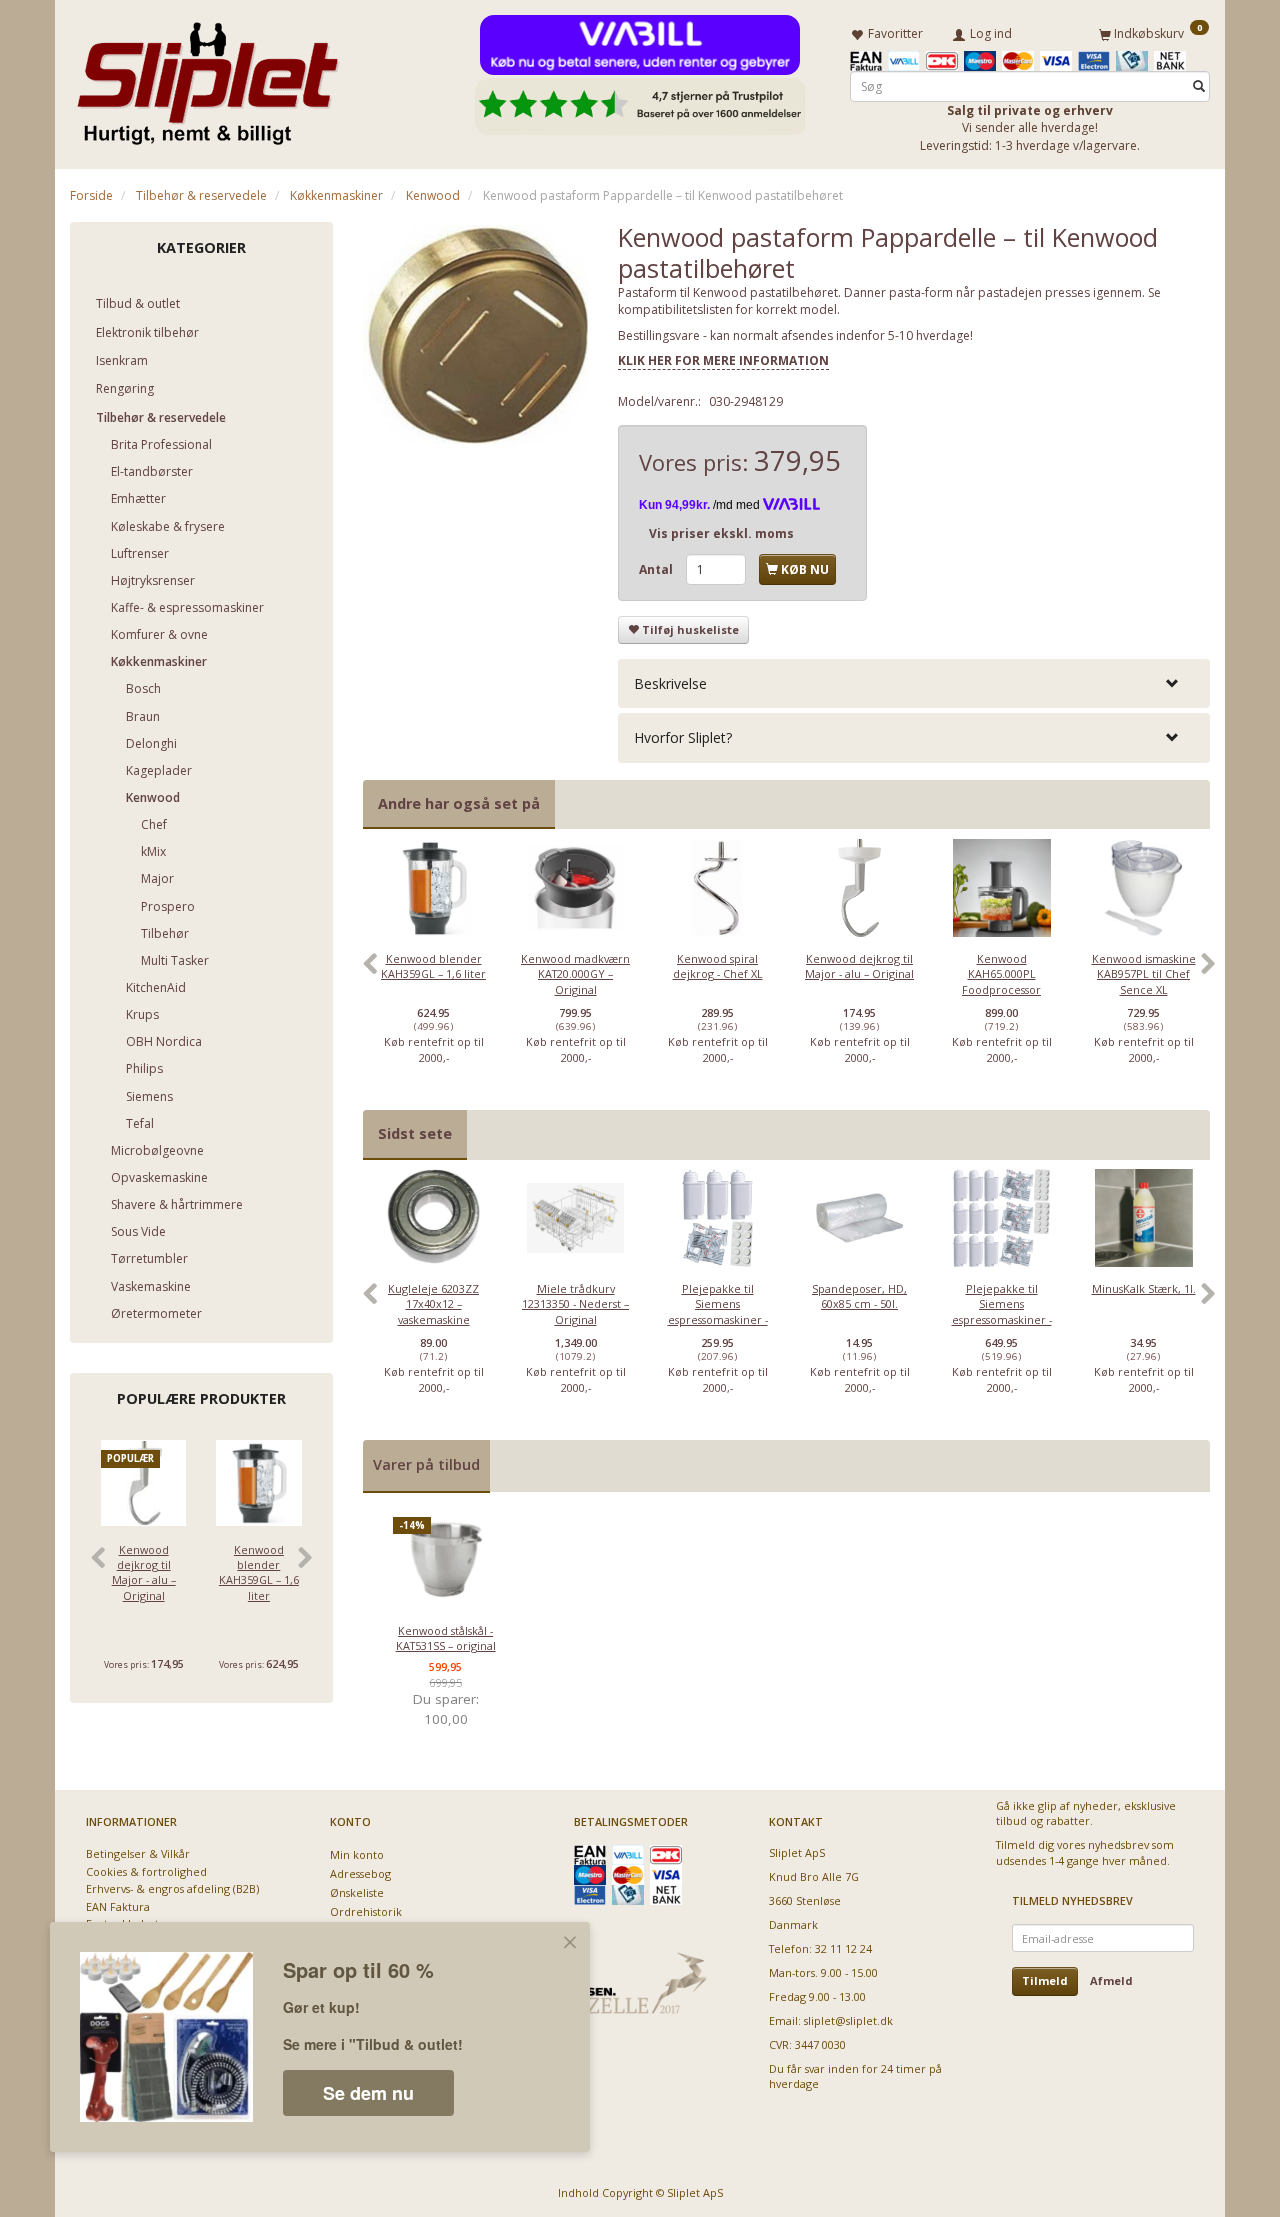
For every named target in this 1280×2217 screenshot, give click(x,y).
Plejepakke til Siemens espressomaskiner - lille (718, 1311)
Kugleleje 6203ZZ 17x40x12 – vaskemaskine (433, 1304)
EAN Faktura (118, 1906)
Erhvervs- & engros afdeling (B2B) (172, 1888)
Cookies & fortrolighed (146, 1871)
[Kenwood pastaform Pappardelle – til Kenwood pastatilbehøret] (476, 335)
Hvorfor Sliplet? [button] (683, 737)
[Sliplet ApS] (207, 77)
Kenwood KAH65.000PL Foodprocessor (1001, 974)
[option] (434, 974)
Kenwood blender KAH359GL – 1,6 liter (259, 1572)
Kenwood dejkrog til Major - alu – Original (144, 1572)
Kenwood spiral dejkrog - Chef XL (718, 966)
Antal (657, 569)
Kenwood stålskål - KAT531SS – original (446, 1638)
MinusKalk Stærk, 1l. (1144, 1288)
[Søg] (1199, 86)
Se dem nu (368, 2093)
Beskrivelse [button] (670, 683)
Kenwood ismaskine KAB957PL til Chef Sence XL (1144, 974)
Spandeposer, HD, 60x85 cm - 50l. (859, 1296)
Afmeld (1111, 1980)
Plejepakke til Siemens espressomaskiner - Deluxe (1002, 1311)
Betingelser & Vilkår (138, 1853)
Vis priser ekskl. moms (721, 533)
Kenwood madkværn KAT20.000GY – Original (575, 974)
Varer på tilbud (426, 1464)
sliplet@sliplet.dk (848, 2020)
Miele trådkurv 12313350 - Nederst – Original (575, 1304)
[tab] (914, 683)
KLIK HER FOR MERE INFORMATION (723, 360)
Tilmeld (1045, 1980)
